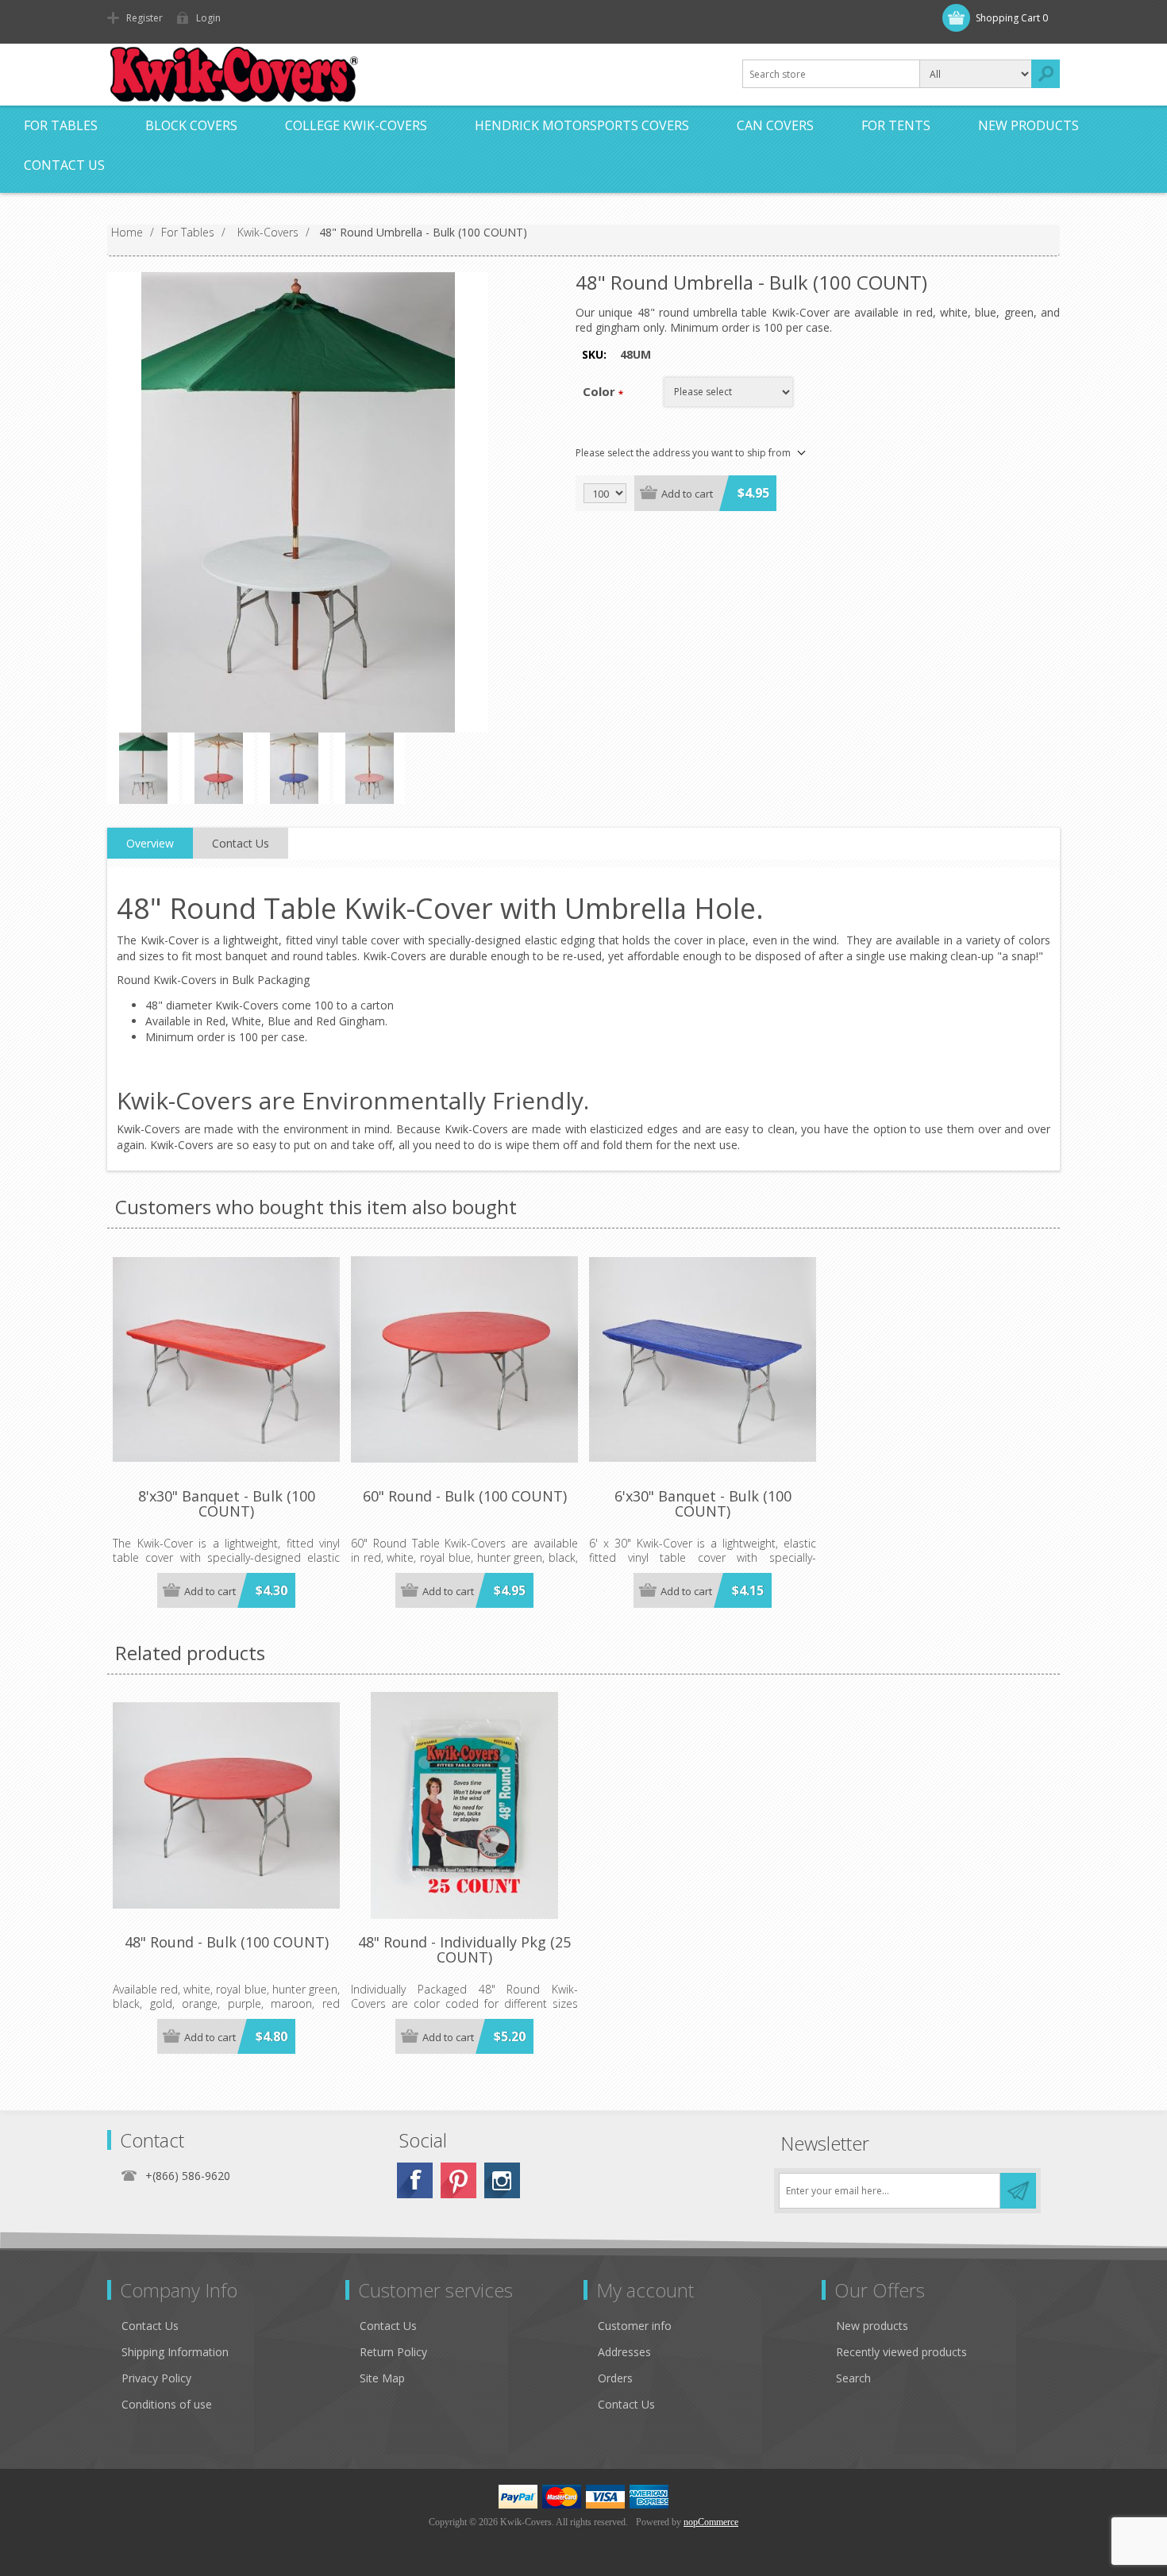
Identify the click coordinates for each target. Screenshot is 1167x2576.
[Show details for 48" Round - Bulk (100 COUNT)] (226, 1805)
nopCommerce (711, 2522)
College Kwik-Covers (356, 125)
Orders (615, 2378)
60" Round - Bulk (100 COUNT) (465, 1497)
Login (208, 18)
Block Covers (191, 125)
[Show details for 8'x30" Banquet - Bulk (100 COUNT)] (226, 1359)
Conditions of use (167, 2404)
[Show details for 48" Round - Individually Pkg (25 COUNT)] (464, 1805)
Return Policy (393, 2352)
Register (144, 18)
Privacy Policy (156, 2378)
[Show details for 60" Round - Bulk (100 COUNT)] (464, 1359)
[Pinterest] (458, 2180)
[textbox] (831, 74)
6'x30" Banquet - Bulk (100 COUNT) (703, 1505)
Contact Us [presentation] (241, 843)
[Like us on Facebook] (415, 2180)
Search (1046, 74)
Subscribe (1018, 2191)
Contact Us (64, 165)
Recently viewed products (901, 2352)
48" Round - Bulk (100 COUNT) (227, 1943)
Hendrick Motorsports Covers (582, 125)
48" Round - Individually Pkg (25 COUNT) (464, 1951)
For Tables (61, 125)
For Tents (896, 125)
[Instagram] (502, 2180)
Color (599, 391)
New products (1028, 125)
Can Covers (775, 125)
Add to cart (687, 494)
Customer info (635, 2326)
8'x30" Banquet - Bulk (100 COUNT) (227, 1505)
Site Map (382, 2378)
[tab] (150, 844)
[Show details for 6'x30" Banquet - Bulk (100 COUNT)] (703, 1359)
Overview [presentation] (150, 843)
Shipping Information (175, 2352)
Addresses (624, 2352)
